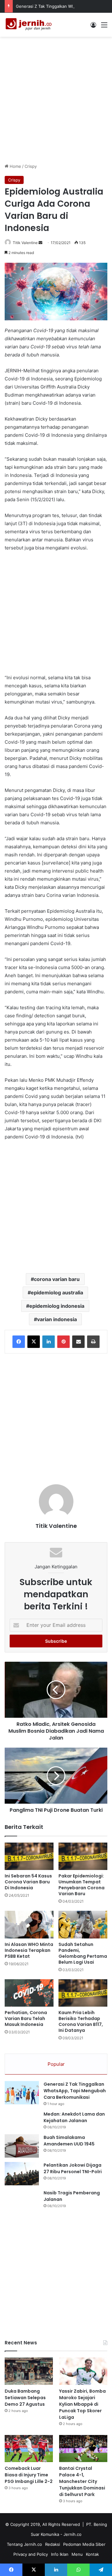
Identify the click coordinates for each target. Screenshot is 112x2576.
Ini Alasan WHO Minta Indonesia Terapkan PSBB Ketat (29, 1950)
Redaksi (53, 2544)
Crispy (31, 166)
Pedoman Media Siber (84, 2544)
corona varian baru (57, 1279)
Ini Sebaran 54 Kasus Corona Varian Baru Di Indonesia (28, 1882)
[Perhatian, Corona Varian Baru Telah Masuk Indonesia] (29, 1993)
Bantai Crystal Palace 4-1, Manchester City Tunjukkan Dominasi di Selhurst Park (82, 2481)
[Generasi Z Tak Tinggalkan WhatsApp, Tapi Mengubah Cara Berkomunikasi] (22, 2093)
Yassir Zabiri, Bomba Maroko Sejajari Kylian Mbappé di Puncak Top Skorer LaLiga (82, 2404)
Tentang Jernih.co (24, 2544)
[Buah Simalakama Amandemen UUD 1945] (22, 2146)
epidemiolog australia (57, 1293)
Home (15, 166)
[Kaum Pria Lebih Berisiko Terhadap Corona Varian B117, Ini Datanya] (83, 1993)
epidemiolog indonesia (57, 1306)
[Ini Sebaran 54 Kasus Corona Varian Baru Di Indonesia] (29, 1856)
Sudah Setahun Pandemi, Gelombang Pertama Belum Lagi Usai (83, 1953)
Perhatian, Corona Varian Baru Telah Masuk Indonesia (26, 2018)
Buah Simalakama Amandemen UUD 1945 (69, 2141)
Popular (56, 2064)
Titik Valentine (25, 243)
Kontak (92, 2554)
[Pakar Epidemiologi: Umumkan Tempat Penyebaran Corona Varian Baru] (83, 1856)
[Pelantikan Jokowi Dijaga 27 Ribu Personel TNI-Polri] (22, 2174)
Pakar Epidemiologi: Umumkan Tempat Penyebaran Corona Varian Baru (82, 1885)
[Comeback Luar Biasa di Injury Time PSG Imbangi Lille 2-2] (29, 2449)
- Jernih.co (71, 2534)
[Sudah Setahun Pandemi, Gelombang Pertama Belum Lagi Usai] (83, 1924)
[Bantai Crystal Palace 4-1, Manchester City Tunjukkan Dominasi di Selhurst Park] (83, 2449)
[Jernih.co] (30, 25)
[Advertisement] (56, 99)
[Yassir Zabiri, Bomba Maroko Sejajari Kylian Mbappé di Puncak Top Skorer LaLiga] (83, 2371)
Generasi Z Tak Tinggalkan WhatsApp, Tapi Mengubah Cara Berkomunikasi (75, 2091)
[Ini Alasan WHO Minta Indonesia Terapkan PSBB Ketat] (29, 1925)
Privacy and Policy (31, 2554)
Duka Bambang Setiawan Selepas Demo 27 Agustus (25, 2398)
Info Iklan (60, 2554)
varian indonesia (57, 1319)
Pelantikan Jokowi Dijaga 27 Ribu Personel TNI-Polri (73, 2168)
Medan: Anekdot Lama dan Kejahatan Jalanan (74, 2117)
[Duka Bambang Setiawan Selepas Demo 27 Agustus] (29, 2371)
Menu (77, 2554)
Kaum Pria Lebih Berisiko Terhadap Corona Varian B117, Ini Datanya (81, 2021)
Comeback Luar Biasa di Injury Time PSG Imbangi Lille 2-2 (29, 2475)
